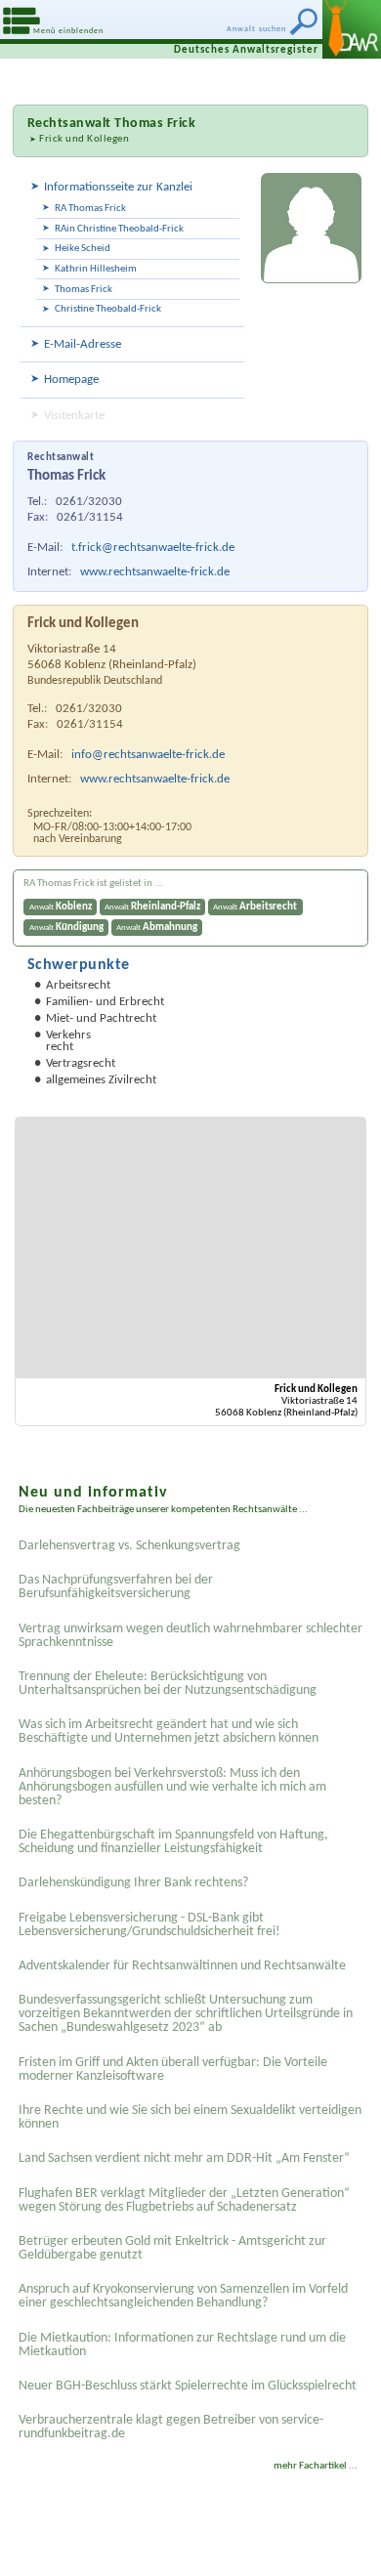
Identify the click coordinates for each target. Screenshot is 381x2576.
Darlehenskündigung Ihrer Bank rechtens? (133, 1883)
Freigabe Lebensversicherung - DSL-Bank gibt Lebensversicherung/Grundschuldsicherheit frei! (149, 1925)
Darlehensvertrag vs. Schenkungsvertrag (129, 1546)
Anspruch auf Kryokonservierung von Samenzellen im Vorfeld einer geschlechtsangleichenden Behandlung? (183, 2296)
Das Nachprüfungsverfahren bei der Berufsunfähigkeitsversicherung (116, 1587)
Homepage (71, 380)
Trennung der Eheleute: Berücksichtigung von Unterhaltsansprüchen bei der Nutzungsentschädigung (168, 1684)
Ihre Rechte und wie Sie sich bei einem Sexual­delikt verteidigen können (190, 2117)
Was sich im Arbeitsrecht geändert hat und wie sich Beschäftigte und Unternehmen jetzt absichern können (169, 1731)
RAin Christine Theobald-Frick (119, 229)
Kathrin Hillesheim (96, 269)
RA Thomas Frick (90, 209)
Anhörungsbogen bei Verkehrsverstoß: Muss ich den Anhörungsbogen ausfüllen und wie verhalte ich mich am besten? (172, 1787)
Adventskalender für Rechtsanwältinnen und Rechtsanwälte (182, 1966)
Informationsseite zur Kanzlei (118, 187)
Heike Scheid (83, 249)
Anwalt (61, 907)
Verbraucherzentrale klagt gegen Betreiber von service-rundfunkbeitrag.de (171, 2427)
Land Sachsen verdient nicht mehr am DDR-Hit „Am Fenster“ (184, 2158)
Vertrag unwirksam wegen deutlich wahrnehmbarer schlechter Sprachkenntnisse (190, 1636)
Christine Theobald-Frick (108, 309)
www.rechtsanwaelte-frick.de (155, 572)
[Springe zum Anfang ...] (341, 2536)
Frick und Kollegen (84, 139)
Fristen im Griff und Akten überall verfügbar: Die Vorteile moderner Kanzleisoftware (173, 2069)
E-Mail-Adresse (83, 344)
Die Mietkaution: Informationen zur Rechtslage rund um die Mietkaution (182, 2345)
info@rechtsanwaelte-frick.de (148, 755)
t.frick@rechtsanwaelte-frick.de (153, 548)
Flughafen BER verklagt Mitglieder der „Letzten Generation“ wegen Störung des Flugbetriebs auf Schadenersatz (184, 2200)
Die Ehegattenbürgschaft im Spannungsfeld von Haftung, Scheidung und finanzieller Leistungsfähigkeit (173, 1842)
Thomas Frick (84, 290)
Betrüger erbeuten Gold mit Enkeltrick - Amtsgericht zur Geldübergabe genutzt (172, 2248)
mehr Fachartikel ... (316, 2466)
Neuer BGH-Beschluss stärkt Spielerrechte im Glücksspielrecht (188, 2386)
